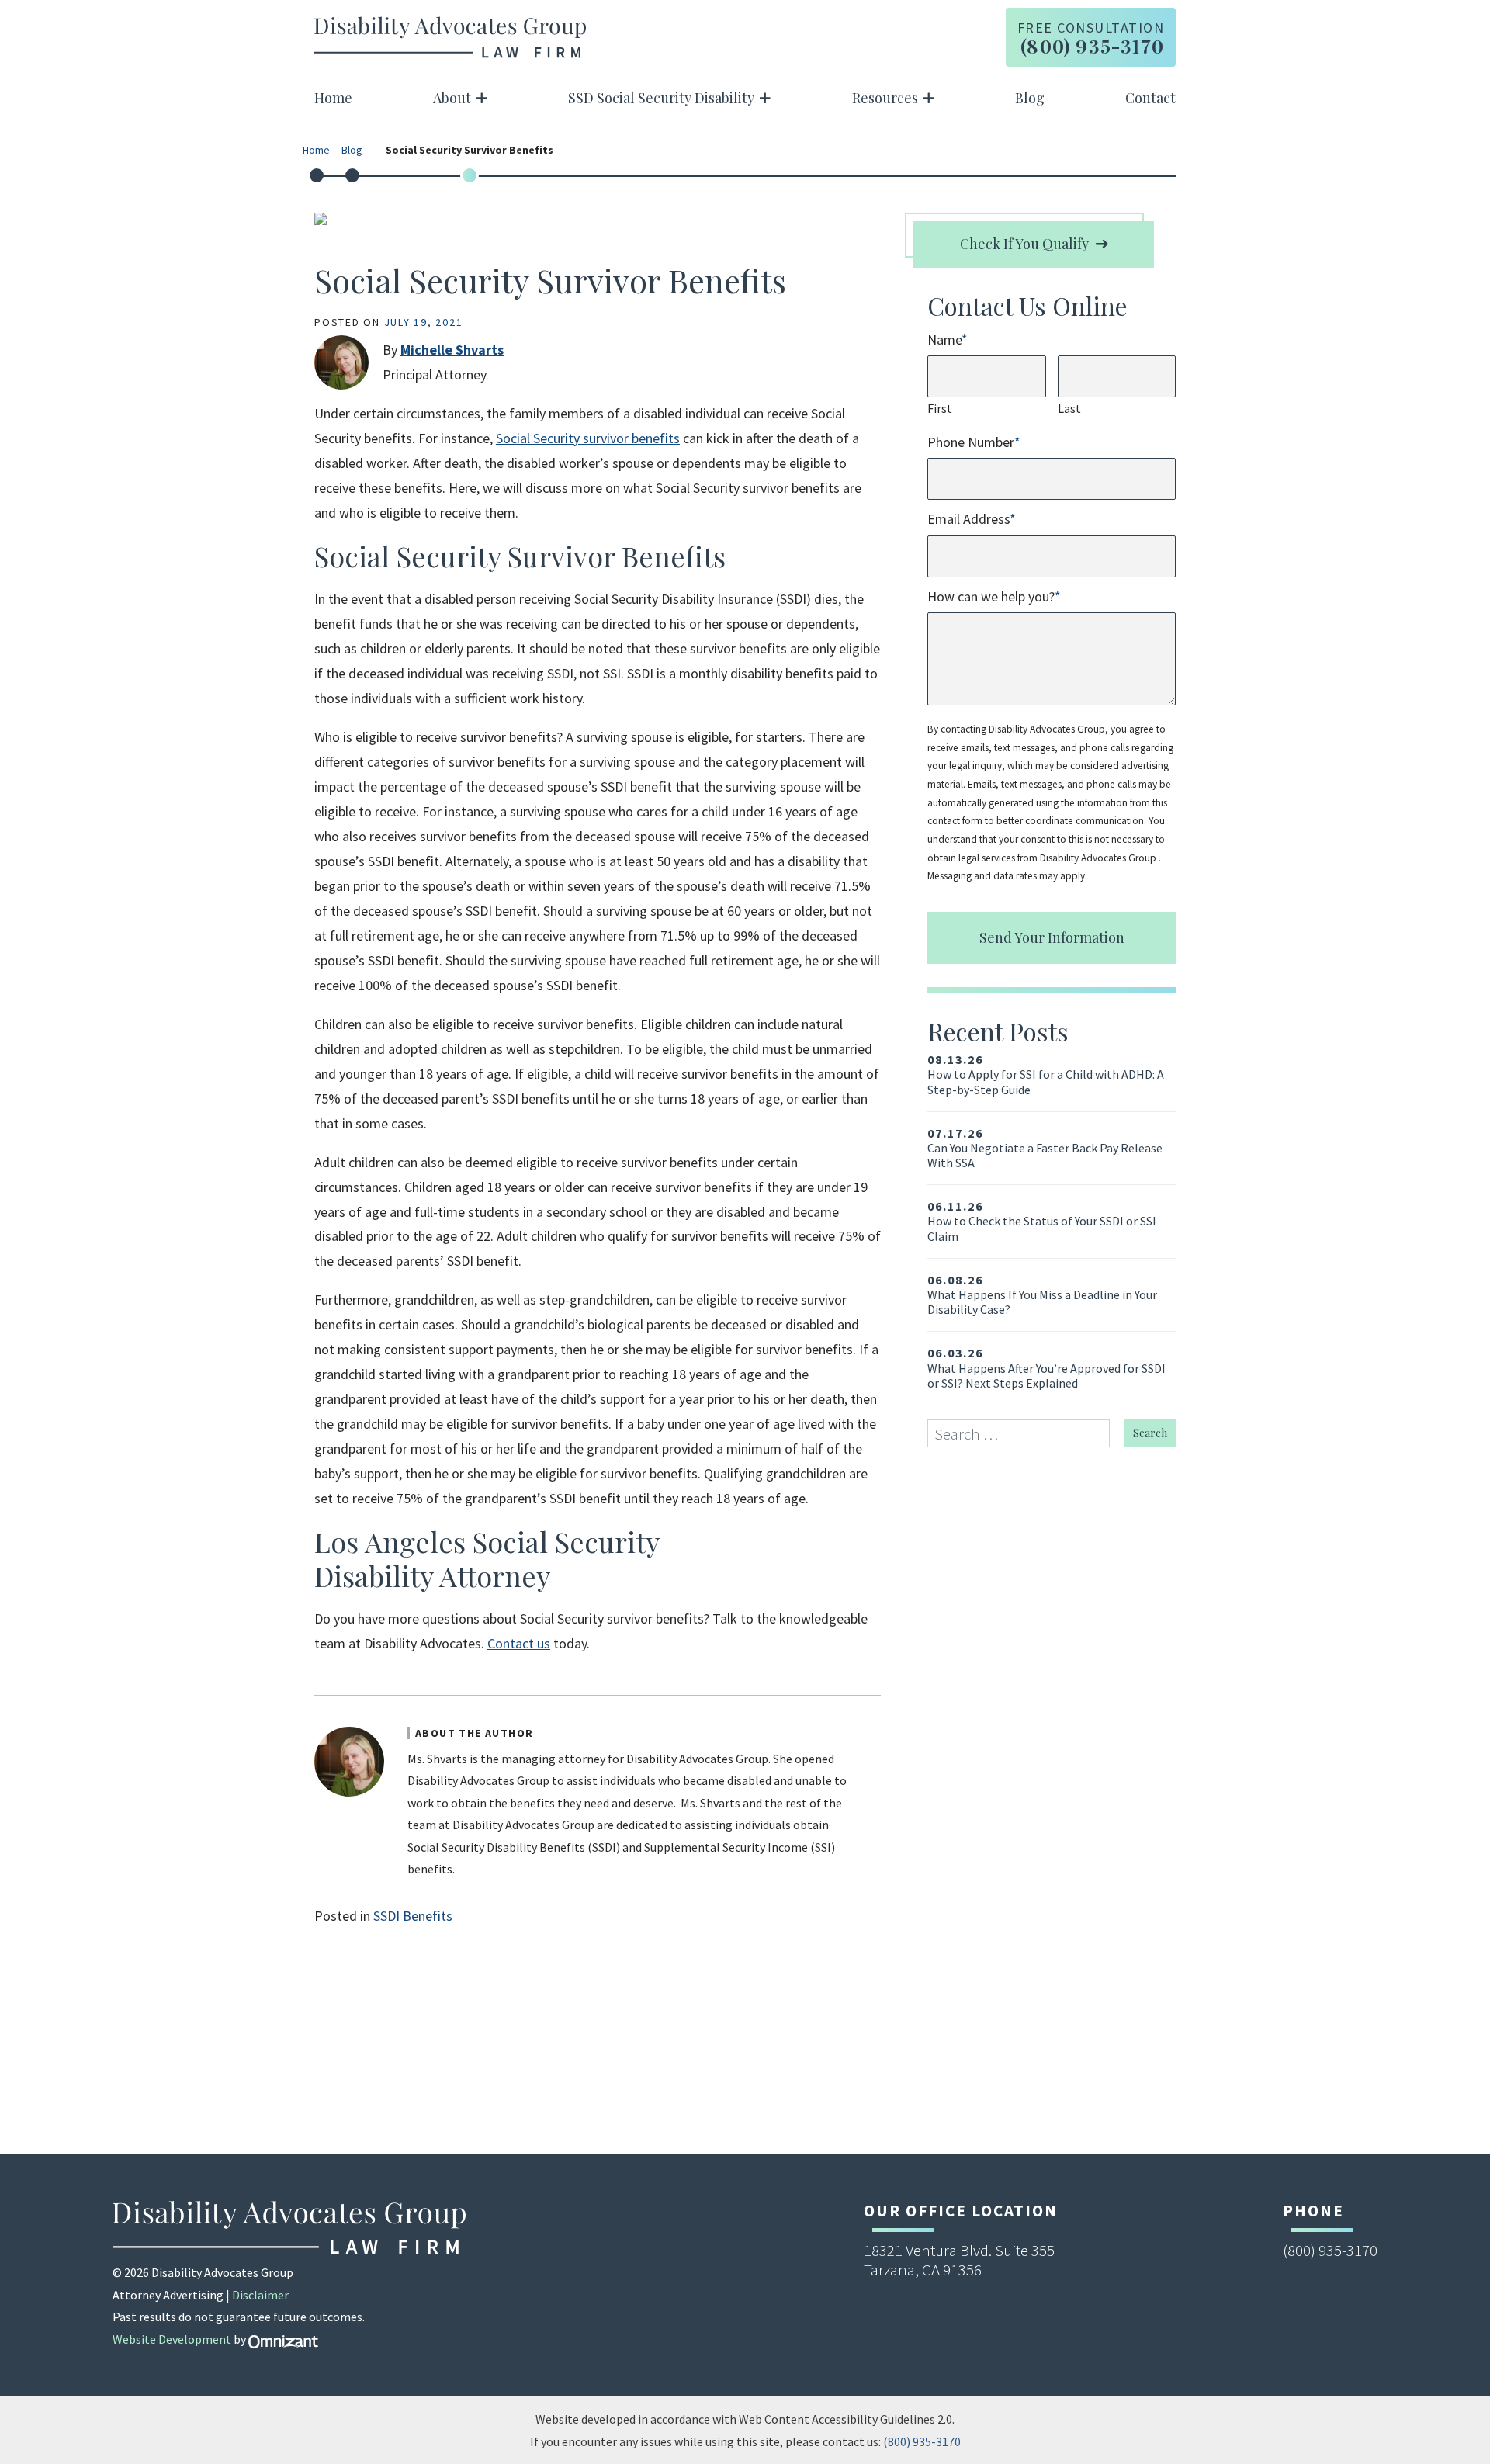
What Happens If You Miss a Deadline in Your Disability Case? (1042, 1295)
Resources (885, 98)
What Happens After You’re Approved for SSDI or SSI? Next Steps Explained (1046, 1368)
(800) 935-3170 (922, 2441)
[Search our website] (1026, 1434)
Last (1069, 408)
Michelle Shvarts (452, 350)
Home (333, 98)
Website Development (172, 2339)
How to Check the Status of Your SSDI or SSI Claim (1042, 1221)
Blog (1030, 98)
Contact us (519, 1643)
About (452, 98)
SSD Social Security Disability (661, 98)
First (940, 408)
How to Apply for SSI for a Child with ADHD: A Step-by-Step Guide (1046, 1074)
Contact (1150, 98)
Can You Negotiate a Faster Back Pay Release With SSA (1045, 1148)
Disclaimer (260, 2295)
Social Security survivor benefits (588, 438)
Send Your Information (1052, 937)
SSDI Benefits (413, 1916)
